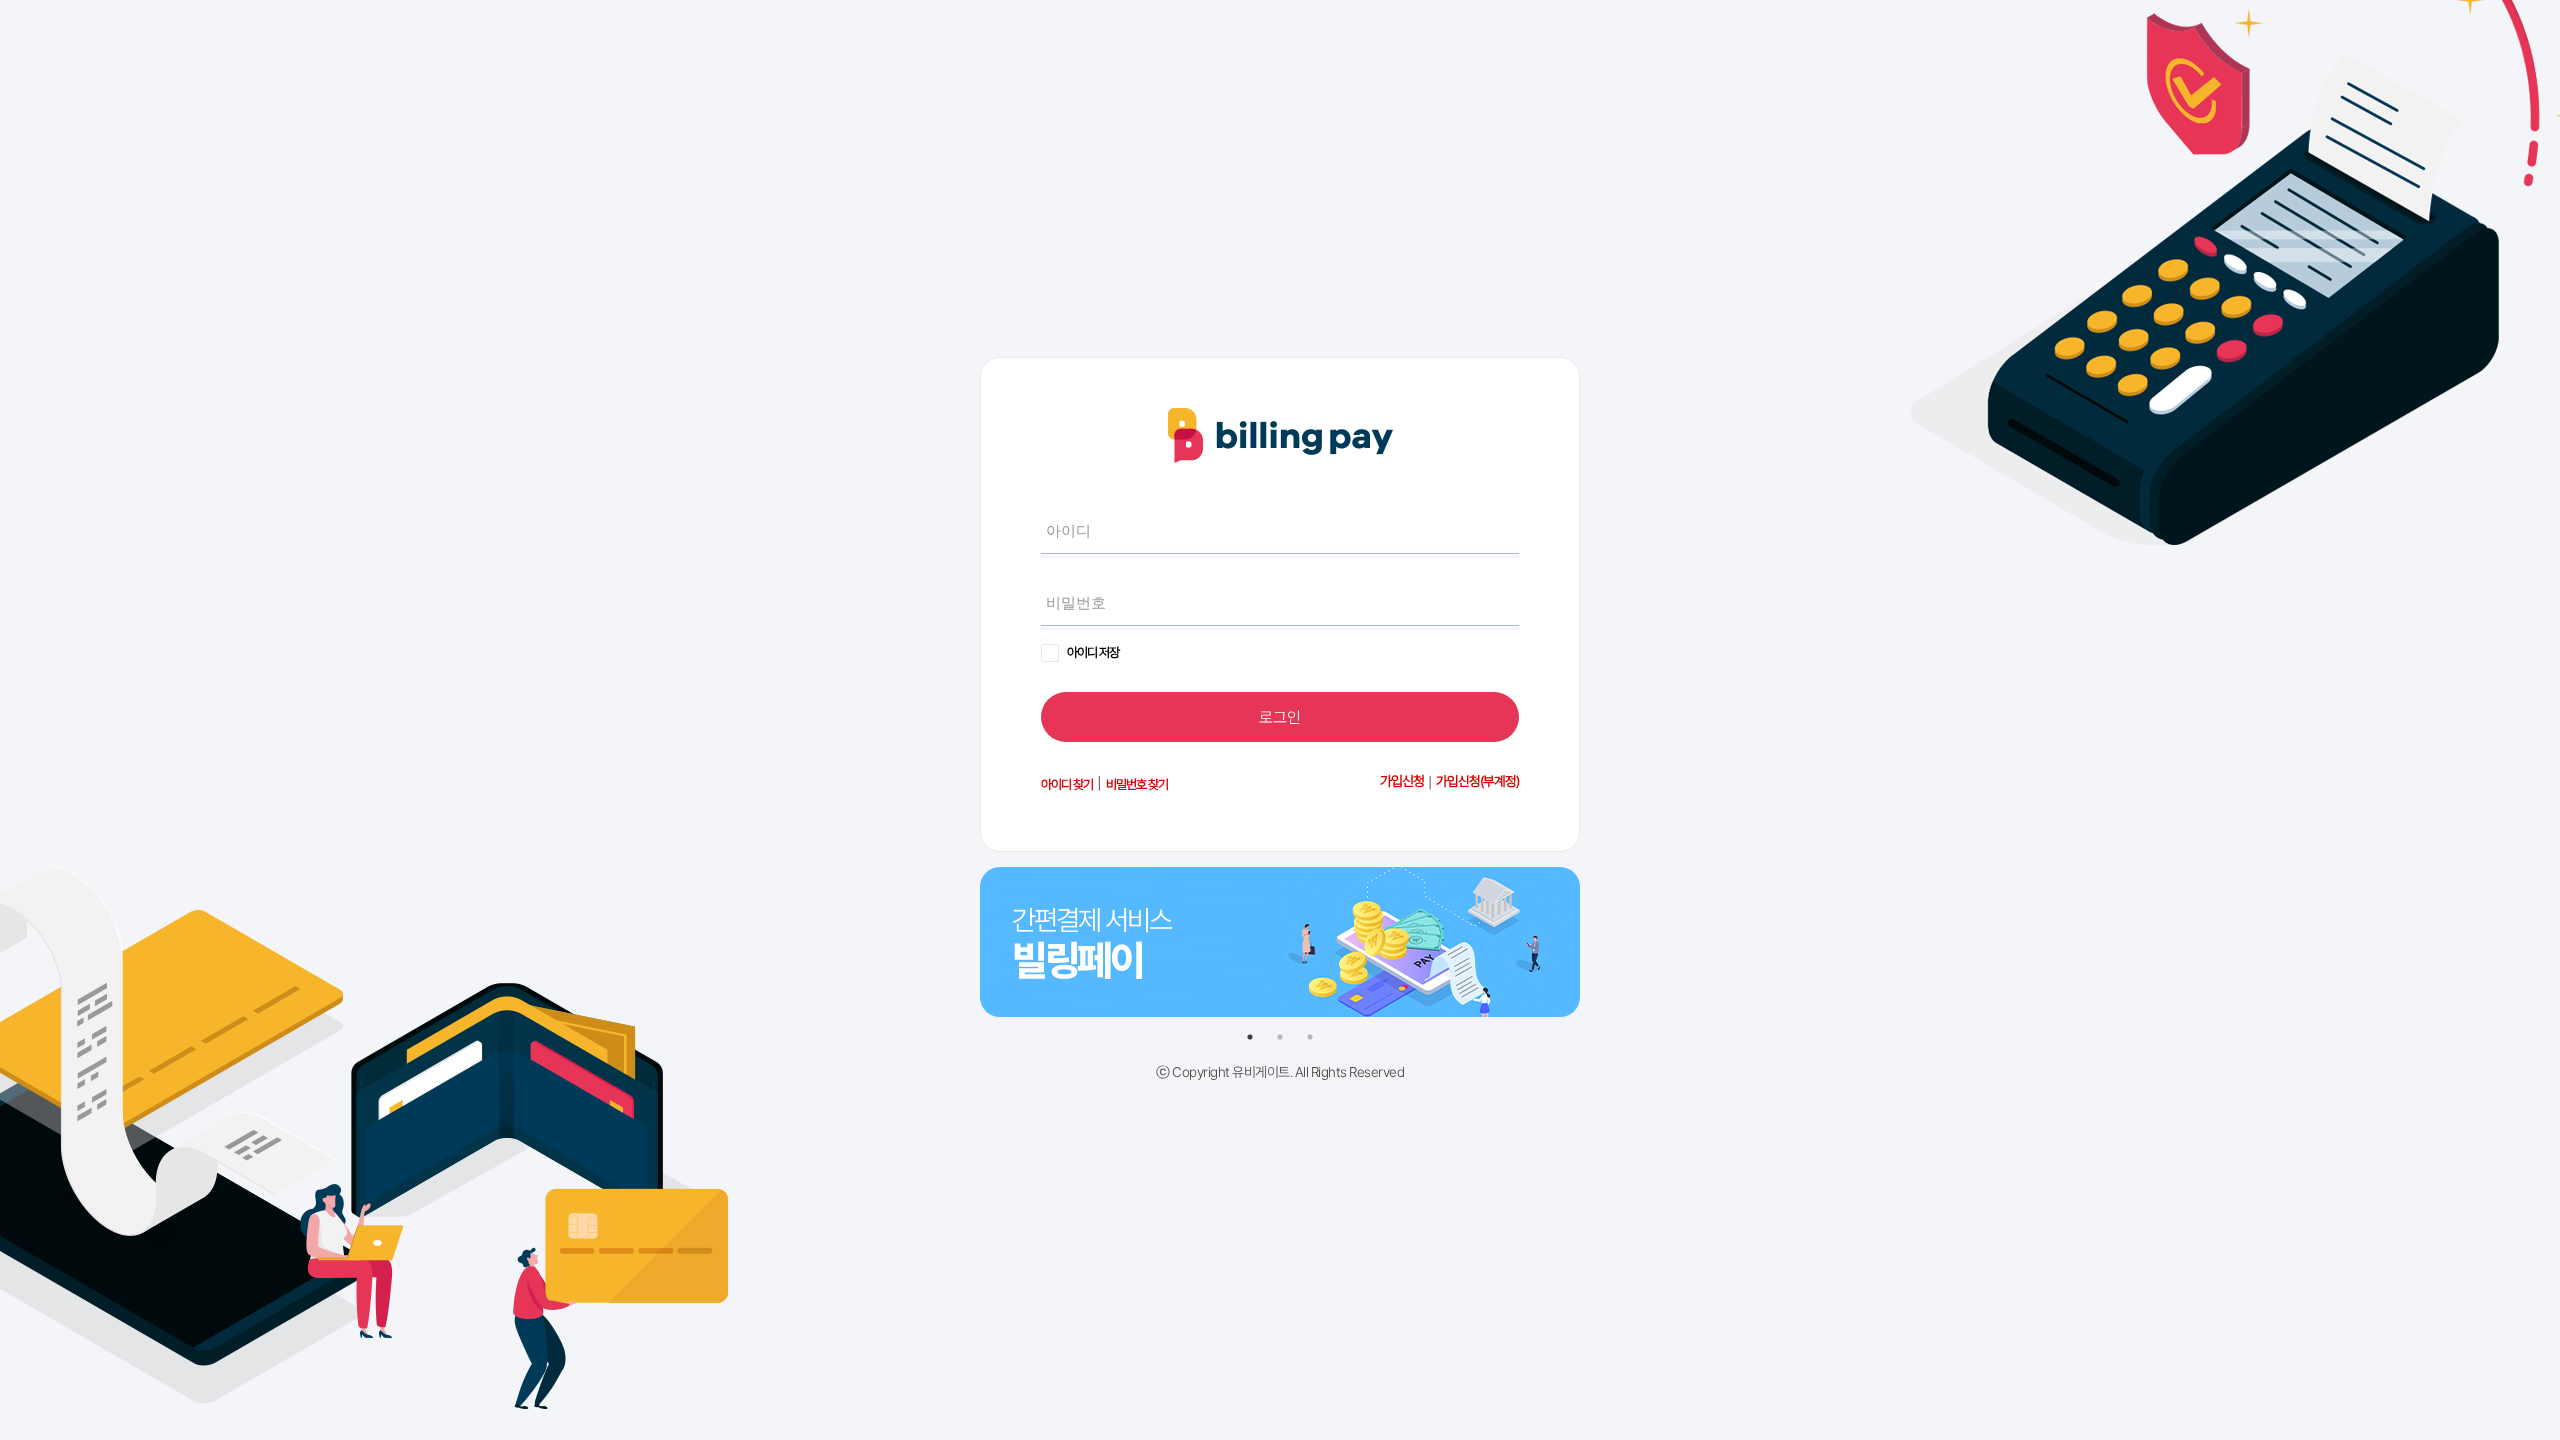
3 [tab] (1310, 1037)
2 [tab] (1280, 1037)
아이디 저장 (1093, 652)
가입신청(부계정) (1477, 781)
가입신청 (1402, 781)
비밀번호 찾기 (1137, 784)
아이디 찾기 (1067, 784)
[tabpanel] (1280, 927)
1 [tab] (1250, 1037)
